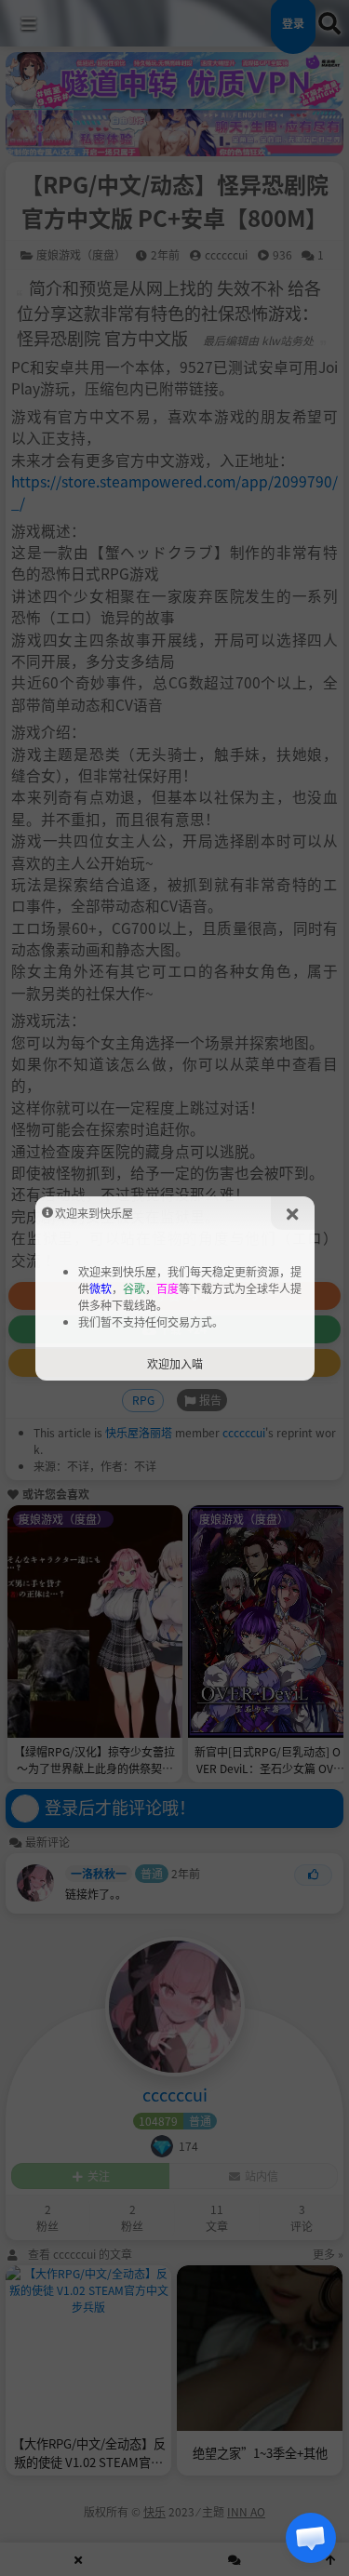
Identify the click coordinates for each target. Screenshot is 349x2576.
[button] (311, 2538)
